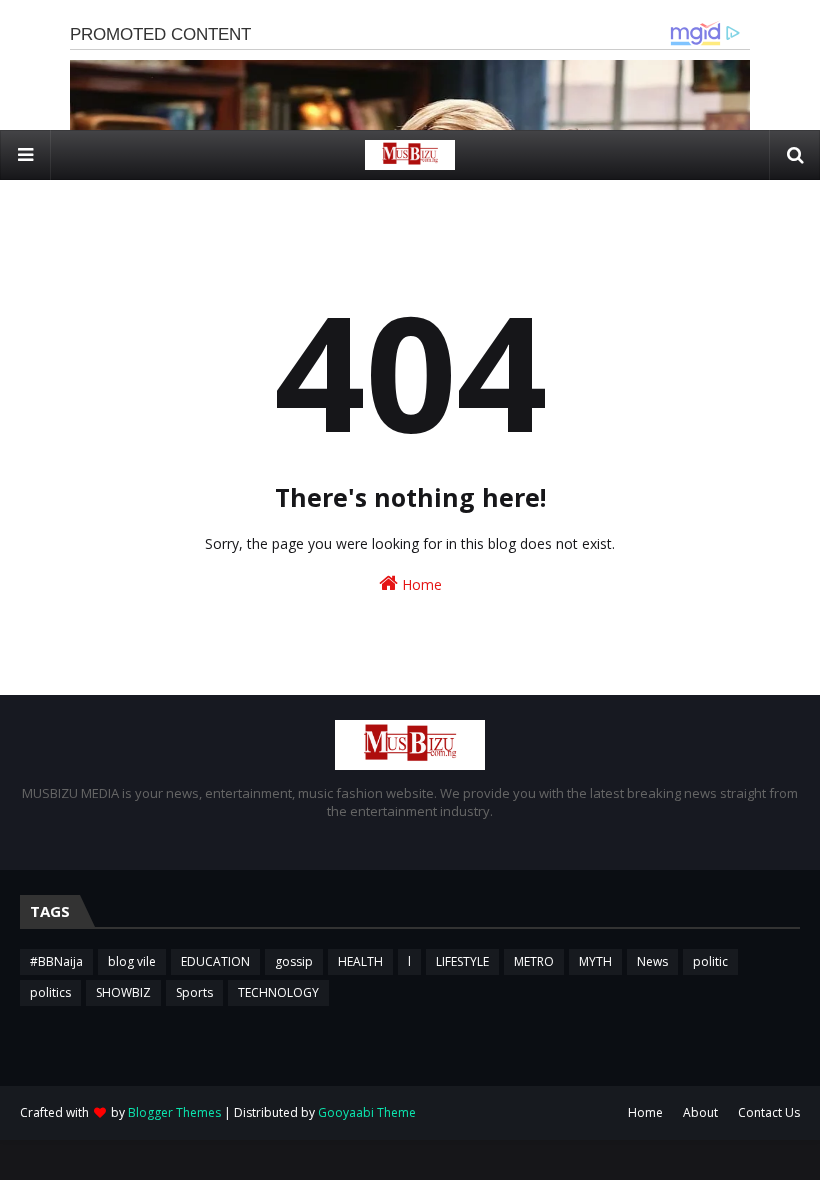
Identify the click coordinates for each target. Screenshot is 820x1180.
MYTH (595, 961)
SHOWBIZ (123, 992)
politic (710, 961)
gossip (294, 961)
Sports (194, 992)
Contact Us (769, 1112)
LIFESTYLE (462, 961)
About (700, 1112)
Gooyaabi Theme (367, 1112)
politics (50, 992)
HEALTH (360, 961)
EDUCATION (215, 961)
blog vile (132, 961)
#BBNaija (56, 961)
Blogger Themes (174, 1112)
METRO (534, 961)
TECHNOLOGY (278, 992)
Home (420, 584)
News (652, 961)
